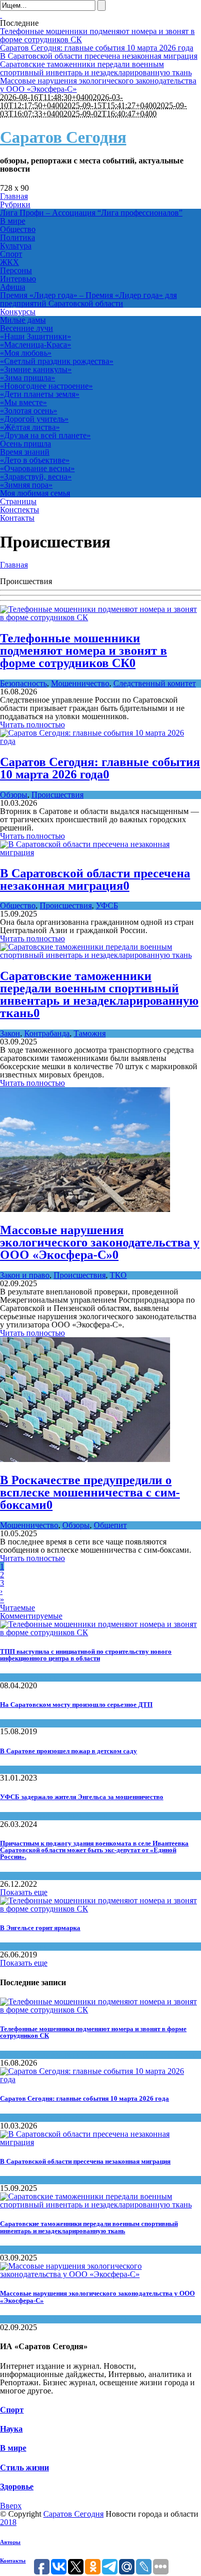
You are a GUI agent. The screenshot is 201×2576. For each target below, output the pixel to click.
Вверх (11, 2506)
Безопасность (23, 683)
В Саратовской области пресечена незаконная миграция (99, 56)
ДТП (9, 1723)
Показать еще (24, 1892)
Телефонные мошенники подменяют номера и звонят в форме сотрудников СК (97, 35)
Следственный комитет (155, 683)
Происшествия (57, 795)
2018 (8, 2522)
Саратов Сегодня (63, 137)
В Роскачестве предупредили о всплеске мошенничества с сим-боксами (90, 1492)
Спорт (12, 2410)
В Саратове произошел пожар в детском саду (69, 1751)
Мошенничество (80, 683)
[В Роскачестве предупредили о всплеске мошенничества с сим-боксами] (85, 1459)
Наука (11, 2429)
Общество (18, 905)
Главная (14, 565)
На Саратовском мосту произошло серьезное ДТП (76, 1705)
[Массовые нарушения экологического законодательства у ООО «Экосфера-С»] (85, 1209)
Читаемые (18, 1608)
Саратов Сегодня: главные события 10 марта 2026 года (97, 48)
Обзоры (14, 795)
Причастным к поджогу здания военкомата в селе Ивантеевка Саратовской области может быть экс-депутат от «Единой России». (94, 1850)
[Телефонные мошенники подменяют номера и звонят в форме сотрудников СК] (100, 617)
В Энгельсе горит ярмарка (40, 1928)
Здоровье (17, 2487)
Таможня (90, 1033)
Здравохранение (29, 1677)
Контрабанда (47, 1033)
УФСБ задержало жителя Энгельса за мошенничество (82, 1797)
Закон (10, 1033)
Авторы (10, 2542)
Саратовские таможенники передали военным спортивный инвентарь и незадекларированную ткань (96, 68)
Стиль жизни (24, 2467)
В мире (13, 2448)
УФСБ (107, 905)
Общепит (110, 1525)
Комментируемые (31, 1616)
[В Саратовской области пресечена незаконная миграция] (100, 852)
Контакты (13, 2561)
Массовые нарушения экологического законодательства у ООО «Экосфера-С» (98, 85)
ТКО (118, 1275)
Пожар (12, 1769)
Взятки (12, 1816)
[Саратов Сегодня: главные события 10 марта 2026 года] (100, 741)
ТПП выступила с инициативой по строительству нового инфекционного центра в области (86, 1655)
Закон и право (25, 1275)
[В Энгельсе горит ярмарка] (100, 1909)
